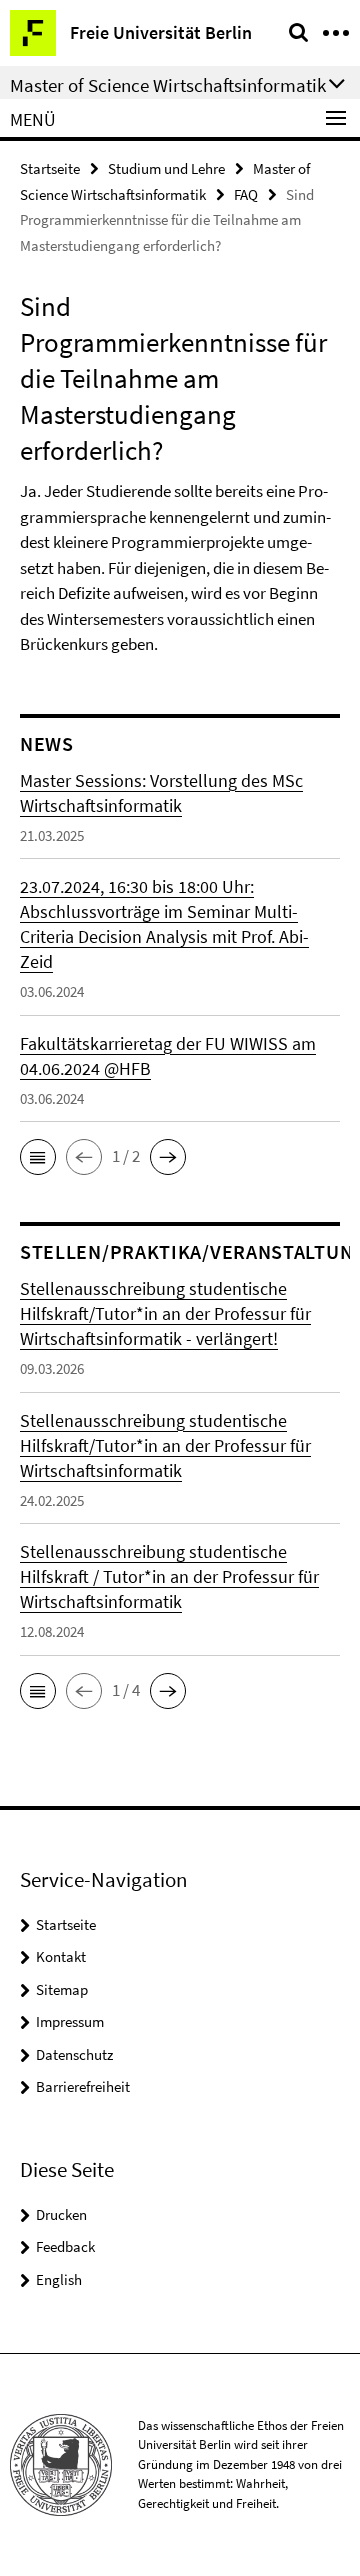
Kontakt (61, 1956)
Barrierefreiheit (83, 2086)
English (59, 2279)
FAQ (246, 194)
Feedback (65, 2246)
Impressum (70, 2021)
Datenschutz (74, 2054)
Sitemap (62, 1989)
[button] (38, 1157)
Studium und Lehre (166, 168)
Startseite (50, 168)
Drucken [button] (61, 2214)
